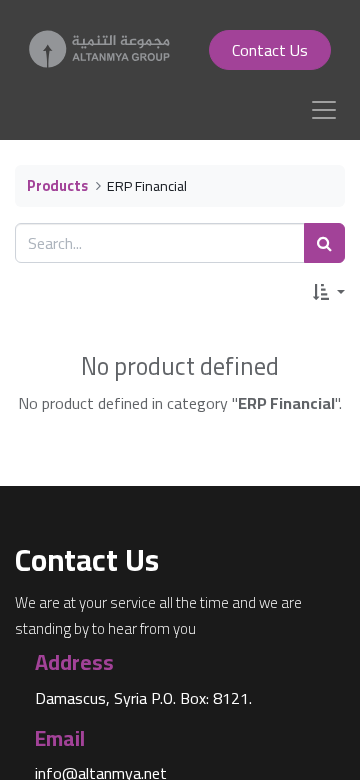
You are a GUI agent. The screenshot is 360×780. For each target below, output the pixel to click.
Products (57, 185)
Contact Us (270, 50)
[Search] (324, 243)
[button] (329, 292)
